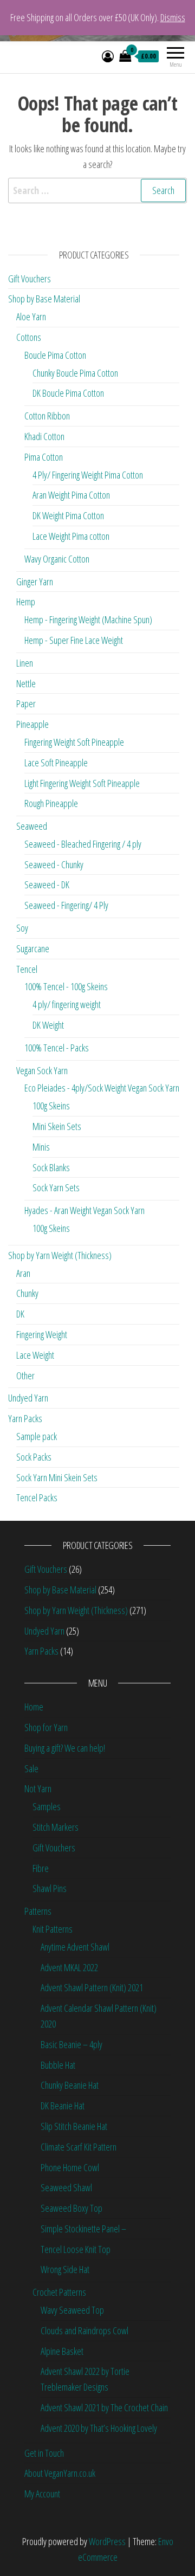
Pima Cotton (44, 457)
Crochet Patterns (59, 2292)
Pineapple (32, 724)
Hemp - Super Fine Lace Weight (74, 640)
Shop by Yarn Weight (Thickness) (60, 1255)
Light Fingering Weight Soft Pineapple (82, 783)
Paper (26, 703)
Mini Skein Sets (57, 1126)
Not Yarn (38, 1789)
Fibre (41, 1868)
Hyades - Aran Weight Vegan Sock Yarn (84, 1210)
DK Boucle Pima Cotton (68, 393)
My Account (42, 2494)
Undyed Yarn (28, 1398)
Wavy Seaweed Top (72, 2310)
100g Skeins (51, 1106)
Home (34, 1707)
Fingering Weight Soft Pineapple (74, 742)
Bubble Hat (58, 2065)
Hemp (26, 602)
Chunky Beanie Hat (70, 2085)
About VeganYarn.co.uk (60, 2473)
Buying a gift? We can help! (65, 1748)
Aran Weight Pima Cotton (71, 495)
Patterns (38, 1911)
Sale (31, 1768)
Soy (22, 928)
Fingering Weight (42, 1334)
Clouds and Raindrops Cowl (84, 2330)
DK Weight (48, 1025)
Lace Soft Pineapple (56, 763)
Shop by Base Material (44, 299)
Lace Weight (35, 1355)
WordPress (107, 2541)
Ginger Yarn (35, 582)
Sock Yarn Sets (56, 1187)
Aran (23, 1273)
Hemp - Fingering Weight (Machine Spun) (88, 619)
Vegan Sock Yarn (42, 1070)
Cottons (29, 337)
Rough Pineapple (51, 803)
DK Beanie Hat (63, 2106)
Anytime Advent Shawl (75, 1947)
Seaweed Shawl (66, 2187)
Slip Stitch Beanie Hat (74, 2126)
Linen (25, 663)
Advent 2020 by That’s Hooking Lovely (99, 2428)
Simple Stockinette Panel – (83, 2229)
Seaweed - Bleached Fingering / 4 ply (83, 844)
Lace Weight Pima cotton (71, 536)
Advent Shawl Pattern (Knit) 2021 (92, 1987)
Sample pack (37, 1436)
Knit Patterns (53, 1929)
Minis (41, 1147)
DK (20, 1314)
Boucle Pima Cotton (55, 355)
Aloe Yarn (31, 317)
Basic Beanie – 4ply (71, 2044)
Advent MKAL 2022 (69, 1967)
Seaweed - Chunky (54, 864)
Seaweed (32, 826)
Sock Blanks (51, 1167)
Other (25, 1376)
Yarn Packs (25, 1418)
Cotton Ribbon (47, 416)
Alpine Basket (62, 2351)
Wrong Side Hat (65, 2269)
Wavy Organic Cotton (57, 559)
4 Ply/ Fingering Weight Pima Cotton (88, 475)
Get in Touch (44, 2453)
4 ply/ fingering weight (67, 1004)
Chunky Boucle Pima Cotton (75, 373)
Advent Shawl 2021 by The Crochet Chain (104, 2407)
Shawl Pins (50, 1888)
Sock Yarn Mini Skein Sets (57, 1477)
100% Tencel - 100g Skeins (66, 986)
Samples (47, 1806)
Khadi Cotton (44, 436)
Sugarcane (33, 948)
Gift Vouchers (30, 279)
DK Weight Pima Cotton (68, 515)
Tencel (27, 969)
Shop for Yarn (46, 1727)
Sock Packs (34, 1457)
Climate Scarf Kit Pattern (79, 2147)
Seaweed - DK (47, 885)
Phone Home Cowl (70, 2167)
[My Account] (108, 56)
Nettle (26, 683)
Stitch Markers (56, 1827)
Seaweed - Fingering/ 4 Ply (66, 905)
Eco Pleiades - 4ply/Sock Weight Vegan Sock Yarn (102, 1088)
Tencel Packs (37, 1497)
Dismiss (173, 17)
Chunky (27, 1293)
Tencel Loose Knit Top (76, 2249)
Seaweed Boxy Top (71, 2208)
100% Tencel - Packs (57, 1048)
